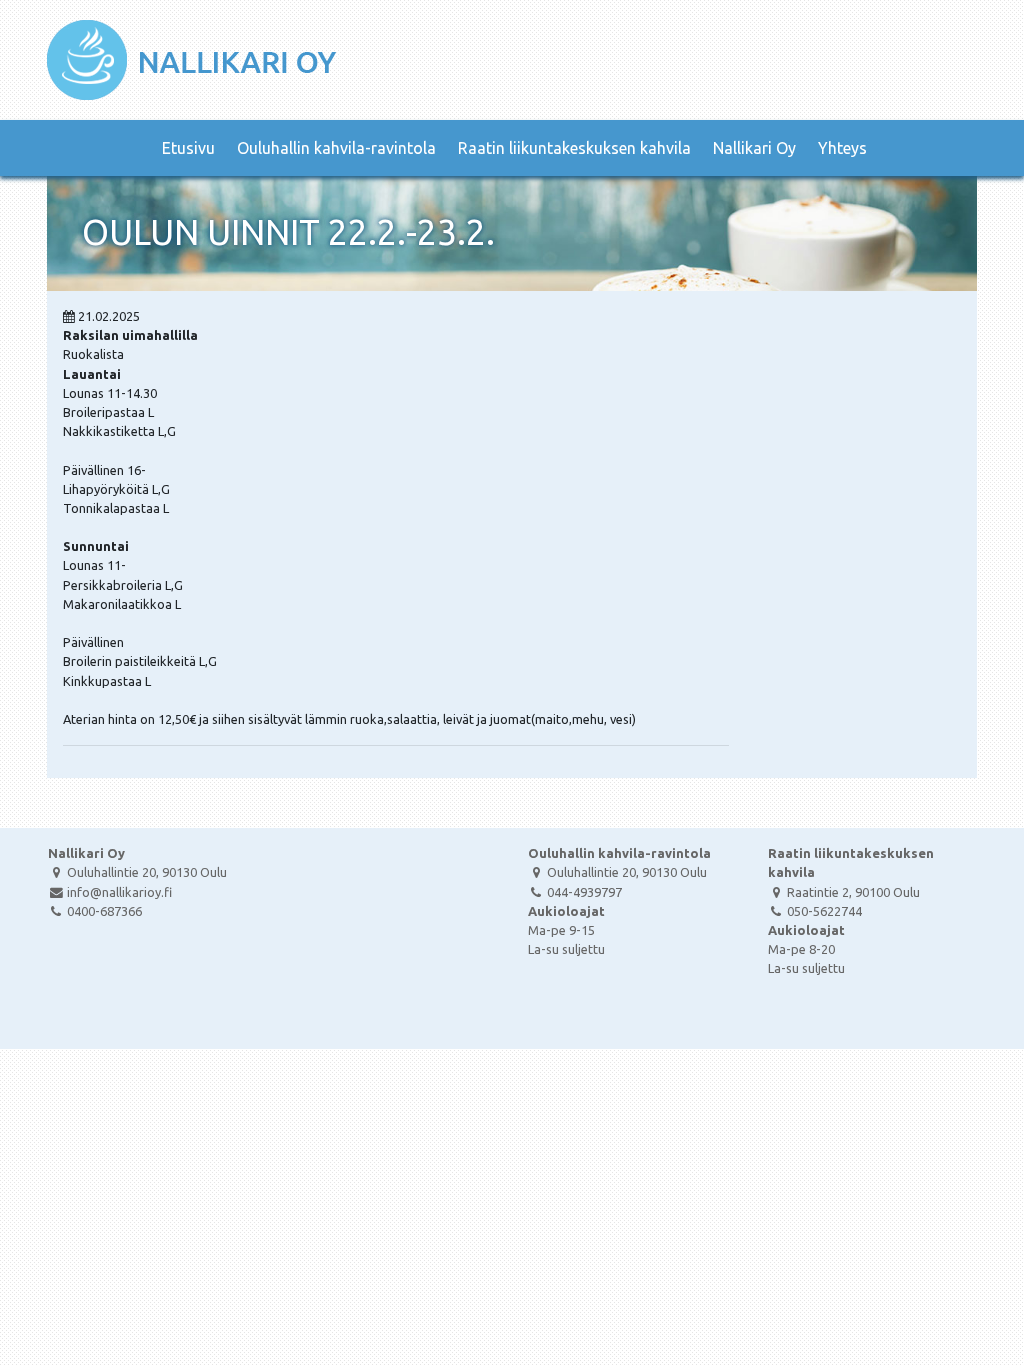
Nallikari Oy (754, 148)
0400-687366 (104, 911)
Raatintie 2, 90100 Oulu (853, 892)
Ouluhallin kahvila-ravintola (336, 148)
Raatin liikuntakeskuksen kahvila (574, 148)
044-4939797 (584, 892)
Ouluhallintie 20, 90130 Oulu (147, 872)
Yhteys (842, 148)
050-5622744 (824, 911)
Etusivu (188, 148)
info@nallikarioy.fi (119, 892)
